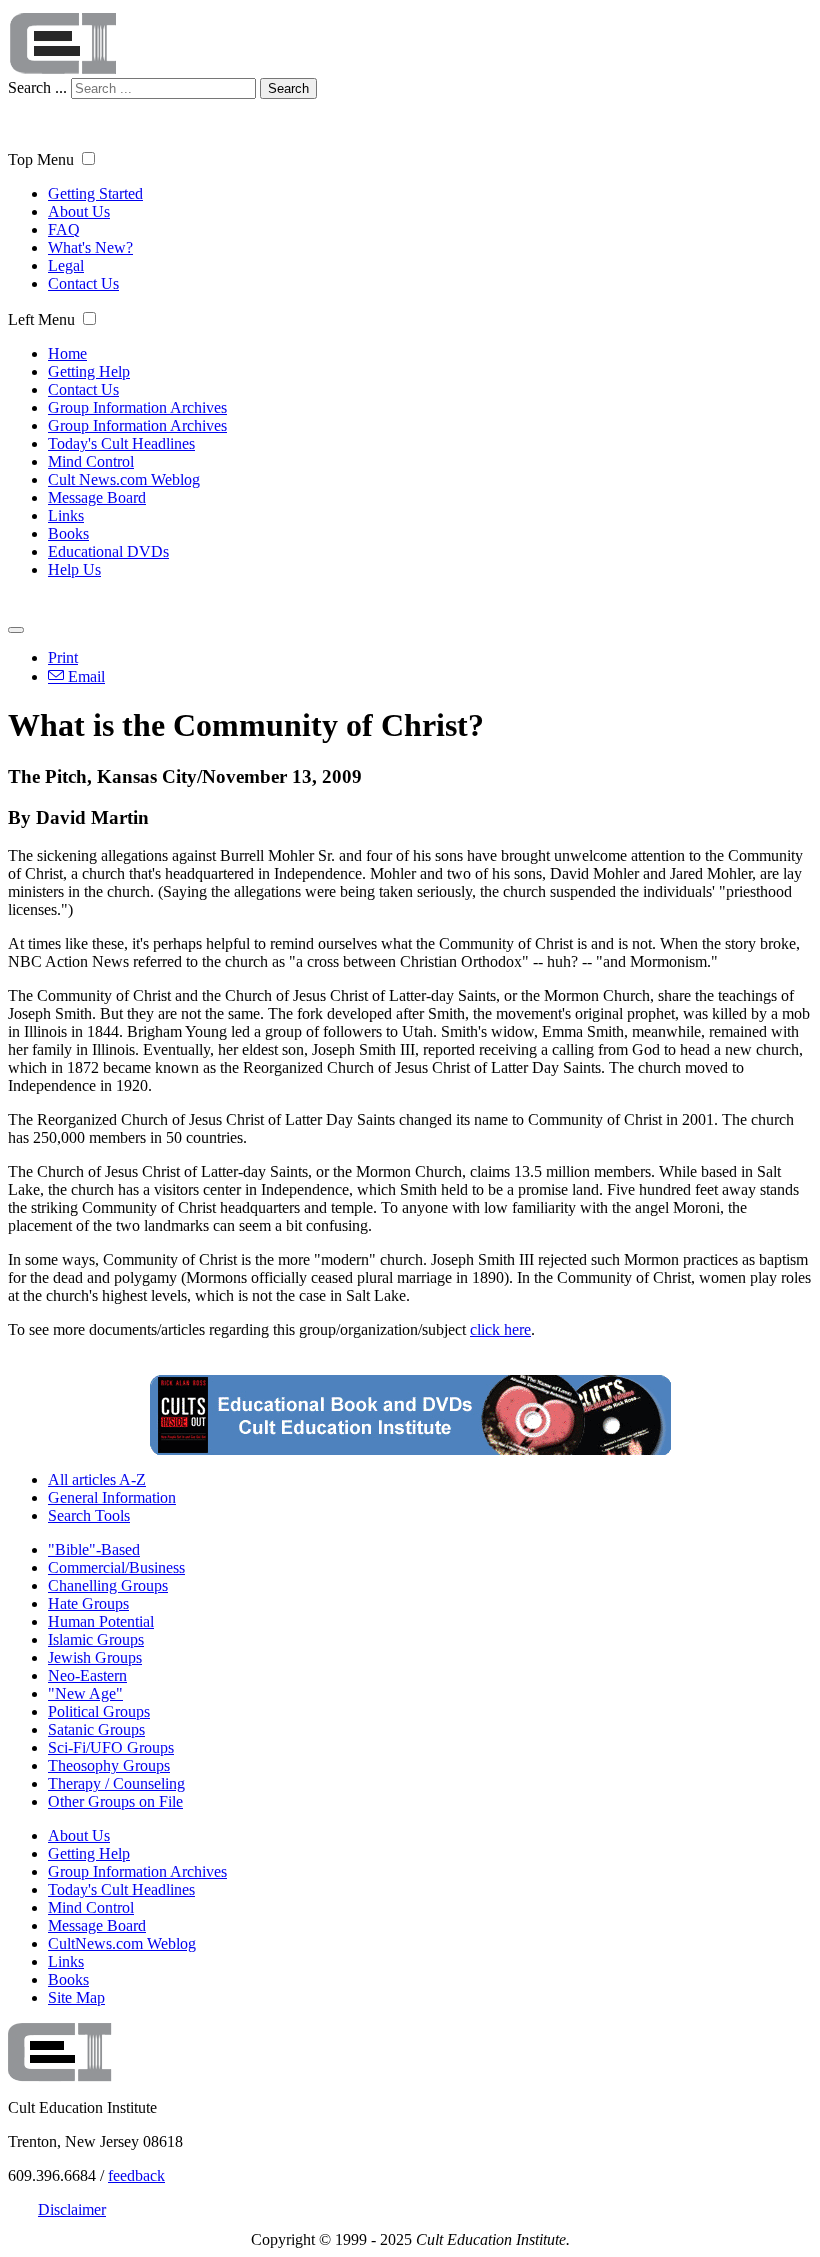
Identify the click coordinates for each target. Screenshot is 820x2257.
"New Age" (85, 1693)
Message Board (97, 497)
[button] (88, 158)
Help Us (74, 569)
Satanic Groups (96, 1729)
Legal (66, 265)
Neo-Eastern (87, 1675)
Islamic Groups (96, 1639)
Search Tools (89, 1515)
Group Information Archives (137, 407)
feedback (136, 2175)
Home (67, 353)
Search (288, 88)
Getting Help (89, 371)
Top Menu (41, 159)
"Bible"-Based (94, 1549)
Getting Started (95, 193)
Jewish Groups (95, 1657)
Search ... (37, 87)
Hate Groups (88, 1603)
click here (500, 1329)
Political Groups (99, 1711)
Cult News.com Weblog (124, 479)
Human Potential (101, 1621)
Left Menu (41, 319)
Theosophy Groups (109, 1765)
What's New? (90, 247)
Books (68, 533)
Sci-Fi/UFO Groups (111, 1747)
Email (84, 676)
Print (63, 657)
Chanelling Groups (108, 1585)
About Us (79, 211)
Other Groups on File (115, 1801)
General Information (112, 1497)
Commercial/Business (116, 1567)
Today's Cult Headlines (121, 443)
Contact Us (83, 283)
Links (66, 515)
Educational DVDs (108, 551)
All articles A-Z (97, 1479)
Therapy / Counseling (116, 1783)
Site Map (76, 1997)
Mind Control (91, 461)
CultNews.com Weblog (122, 1943)
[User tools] (16, 630)
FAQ (64, 229)
